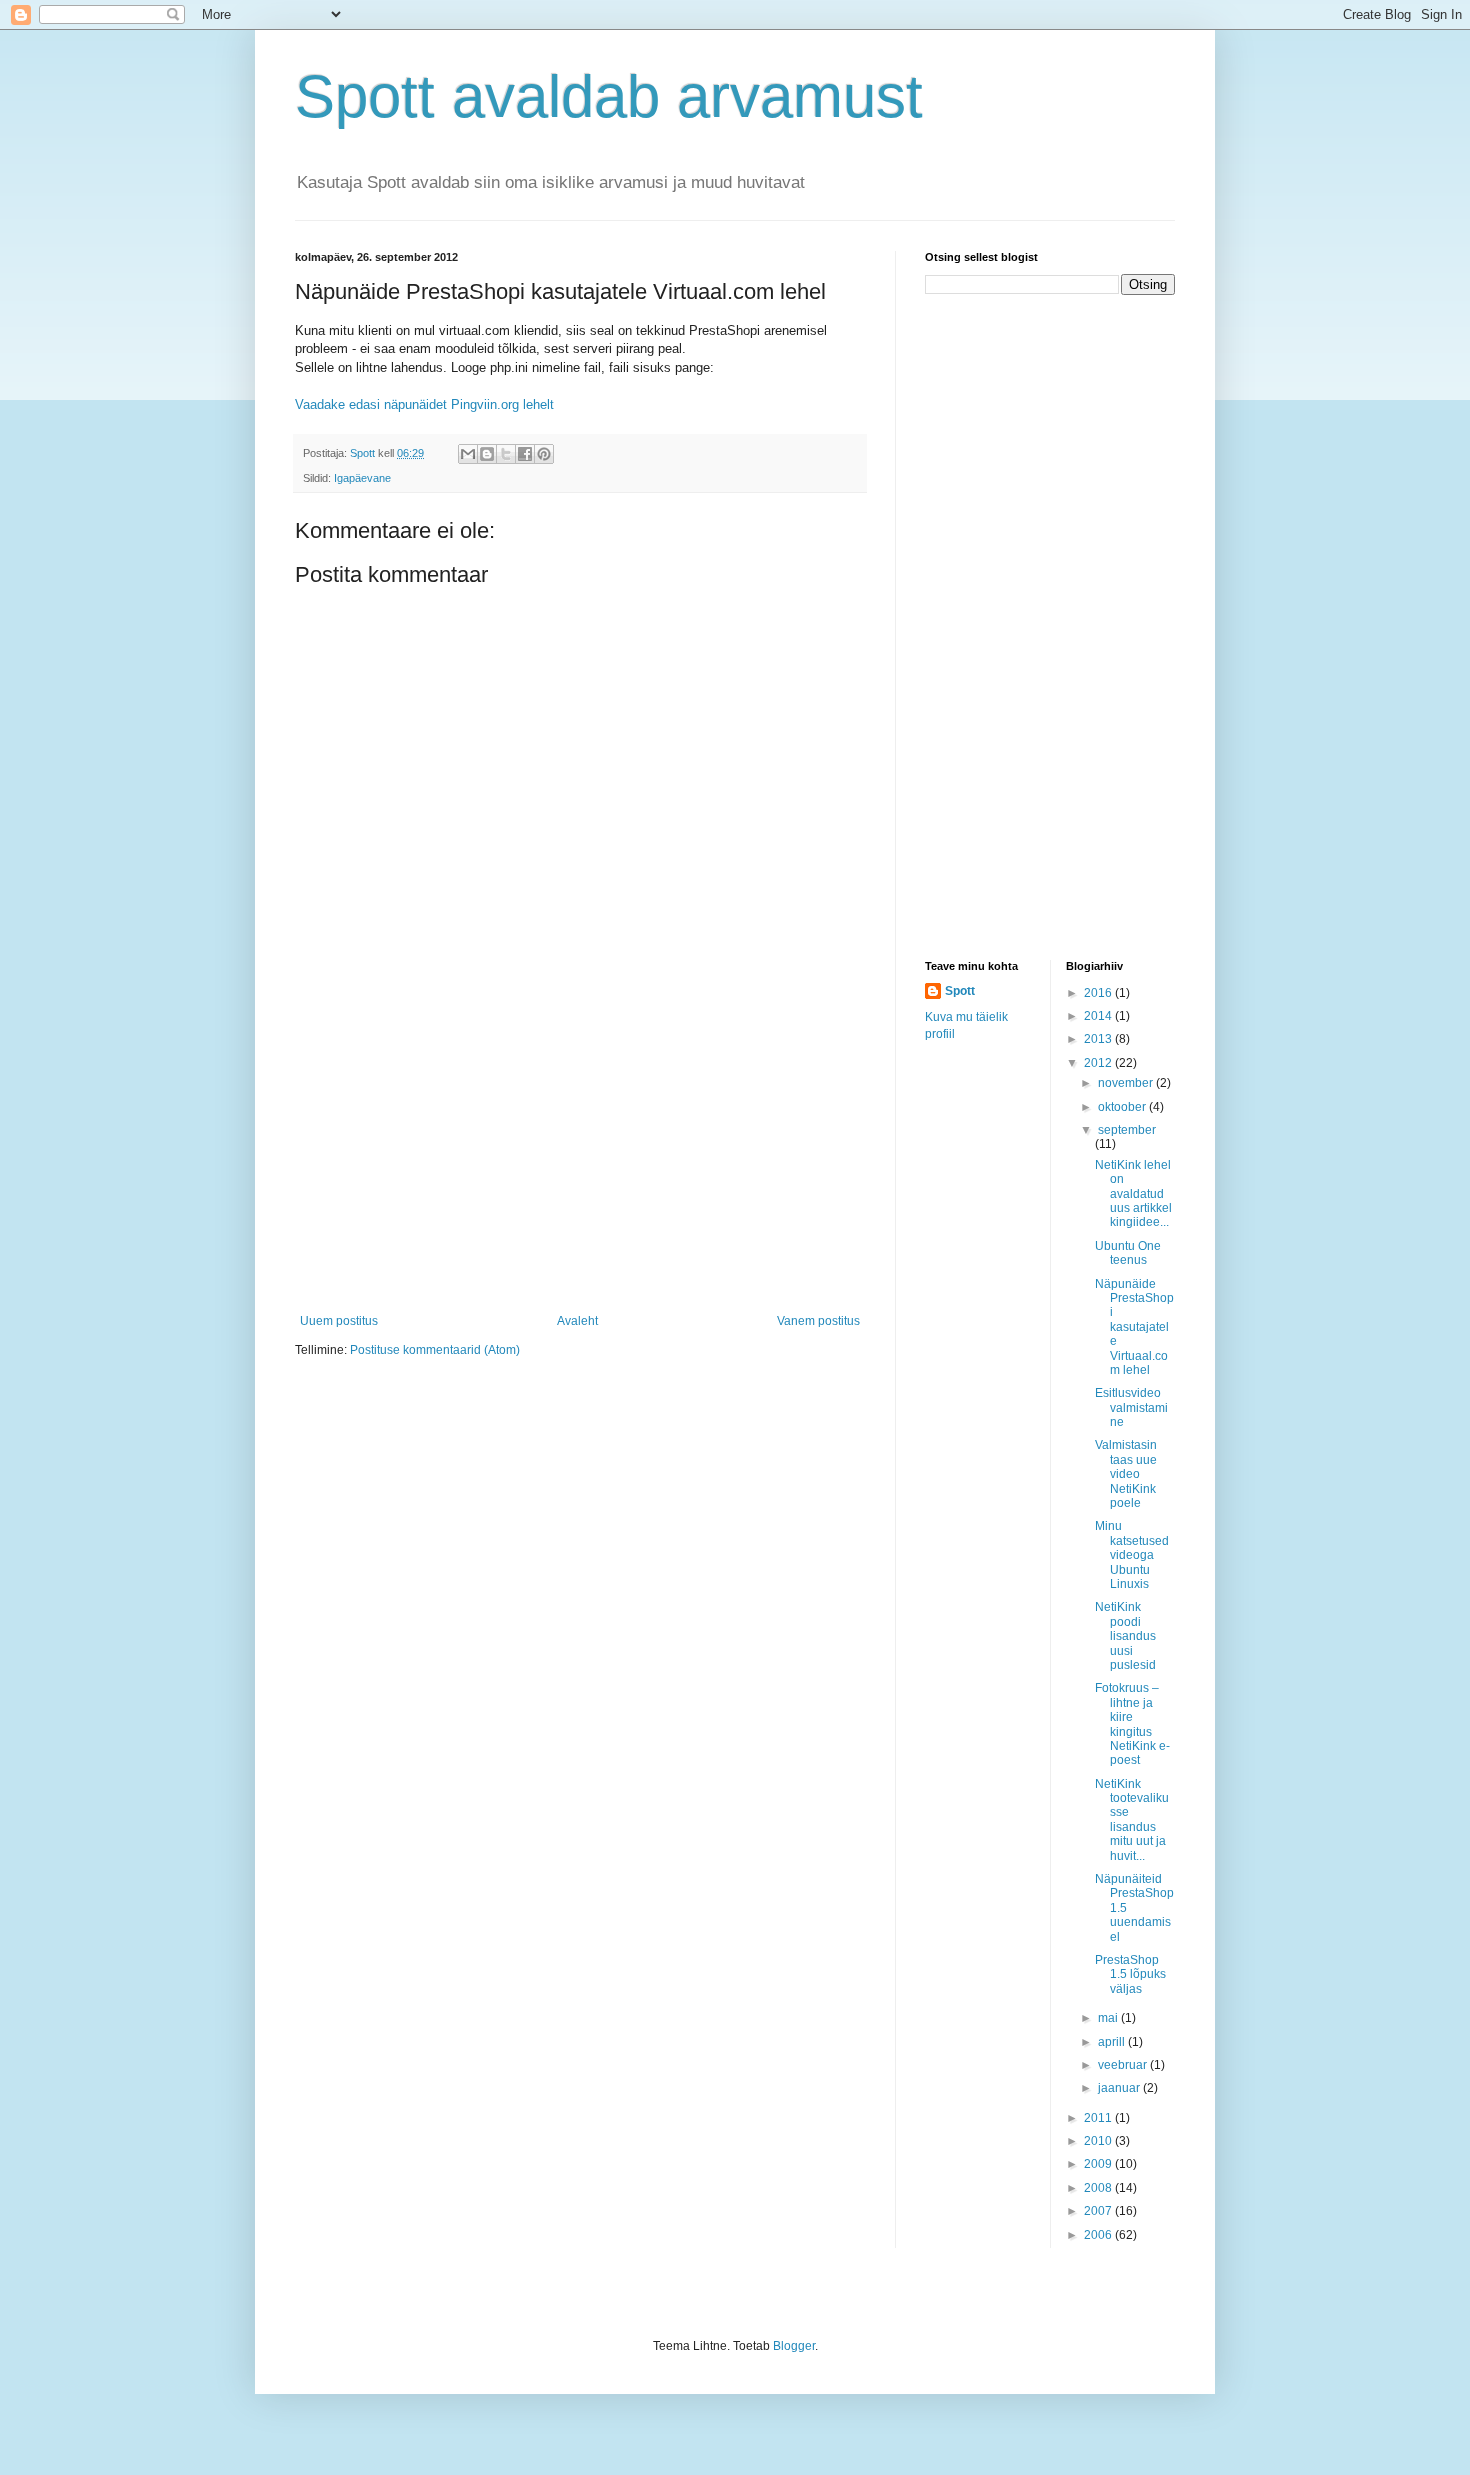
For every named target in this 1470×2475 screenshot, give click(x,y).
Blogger (794, 2346)
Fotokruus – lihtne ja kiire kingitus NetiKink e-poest (1132, 1724)
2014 (1099, 1016)
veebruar (1124, 2065)
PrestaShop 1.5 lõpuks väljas (1130, 1974)
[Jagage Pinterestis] (544, 454)
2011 (1099, 2118)
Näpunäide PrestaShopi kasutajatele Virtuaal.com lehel (1134, 1327)
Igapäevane (362, 478)
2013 (1099, 1039)
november (1127, 1083)
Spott (960, 991)
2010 (1099, 2141)
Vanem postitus (818, 1321)
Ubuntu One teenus (1128, 1253)
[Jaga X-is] (506, 454)
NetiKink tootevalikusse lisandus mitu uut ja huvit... (1132, 1820)
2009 (1099, 2164)
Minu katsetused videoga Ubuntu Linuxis (1132, 1555)
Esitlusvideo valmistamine (1131, 1407)
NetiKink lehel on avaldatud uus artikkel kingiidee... (1133, 1194)
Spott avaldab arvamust (609, 96)
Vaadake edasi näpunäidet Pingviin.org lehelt (424, 404)
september (1127, 1130)
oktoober (1123, 1107)
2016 (1099, 993)
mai (1109, 2018)
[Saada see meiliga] (468, 454)
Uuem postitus (339, 1321)
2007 (1099, 2211)
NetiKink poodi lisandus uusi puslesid (1125, 1636)
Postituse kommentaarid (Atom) (435, 1350)
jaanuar (1120, 2088)
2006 (1099, 2235)
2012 (1099, 1063)
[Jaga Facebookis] (525, 454)
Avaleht (577, 1321)
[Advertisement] (580, 1164)
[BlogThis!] (487, 454)
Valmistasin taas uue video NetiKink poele (1126, 1474)
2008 (1099, 2188)
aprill (1113, 2042)
